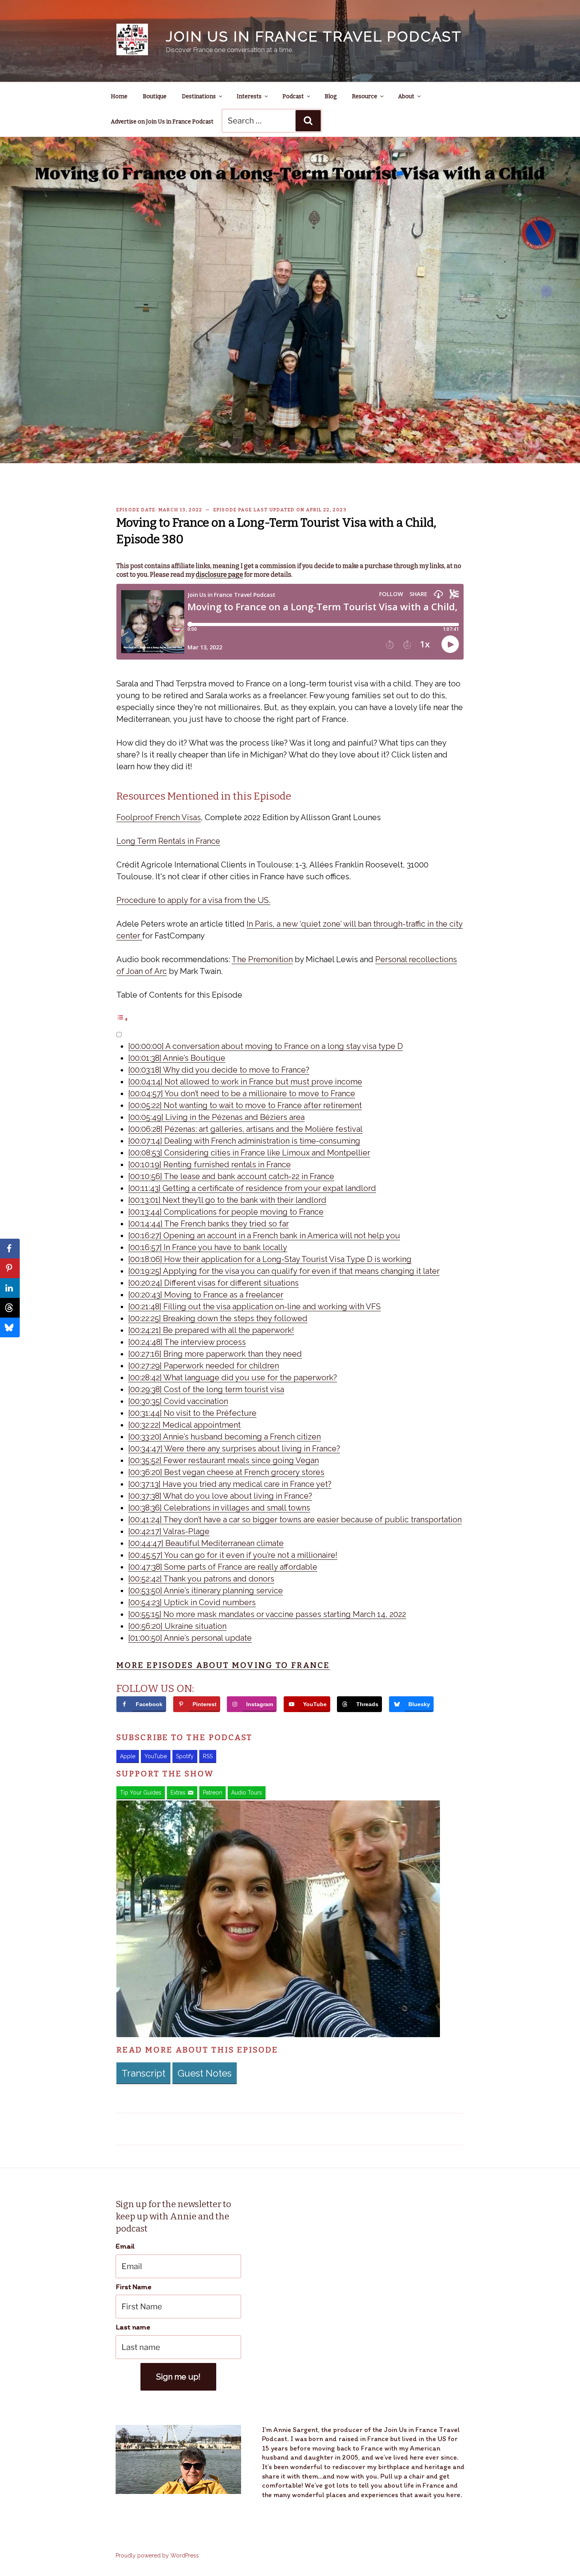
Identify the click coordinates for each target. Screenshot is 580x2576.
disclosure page (219, 575)
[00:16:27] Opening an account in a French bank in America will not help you (264, 1236)
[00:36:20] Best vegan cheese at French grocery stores (226, 1472)
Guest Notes (205, 2073)
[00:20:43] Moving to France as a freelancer (206, 1295)
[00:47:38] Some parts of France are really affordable (223, 1567)
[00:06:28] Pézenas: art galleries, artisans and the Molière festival (245, 1129)
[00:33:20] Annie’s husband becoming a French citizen (225, 1437)
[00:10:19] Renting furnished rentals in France (210, 1165)
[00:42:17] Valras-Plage (169, 1531)
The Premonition (262, 959)
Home (119, 96)
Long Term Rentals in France (168, 841)
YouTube (156, 1756)
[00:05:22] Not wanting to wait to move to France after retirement (245, 1105)
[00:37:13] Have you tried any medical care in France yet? (230, 1484)
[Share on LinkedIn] (10, 1288)
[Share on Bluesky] (10, 1327)
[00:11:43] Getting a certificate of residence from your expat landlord (252, 1188)
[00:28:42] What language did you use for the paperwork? (233, 1378)
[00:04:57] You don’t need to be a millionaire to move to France (242, 1094)
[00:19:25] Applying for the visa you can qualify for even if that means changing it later (284, 1271)
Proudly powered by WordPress (157, 2555)
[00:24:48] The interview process (187, 1342)
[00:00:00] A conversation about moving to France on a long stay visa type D (266, 1046)
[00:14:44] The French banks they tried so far (209, 1224)
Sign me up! (178, 2377)
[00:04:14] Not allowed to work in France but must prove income (245, 1082)
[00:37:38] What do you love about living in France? (220, 1496)
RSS (208, 1756)
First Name (134, 2287)
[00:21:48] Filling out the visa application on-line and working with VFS (254, 1307)
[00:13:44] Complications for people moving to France (226, 1212)
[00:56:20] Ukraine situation (177, 1626)
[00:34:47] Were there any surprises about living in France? (234, 1449)
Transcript (143, 2073)
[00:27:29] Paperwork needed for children (204, 1366)
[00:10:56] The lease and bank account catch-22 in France (231, 1176)
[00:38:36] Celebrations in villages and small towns (219, 1508)
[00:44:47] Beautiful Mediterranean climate (206, 1543)
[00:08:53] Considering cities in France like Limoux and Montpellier (249, 1153)
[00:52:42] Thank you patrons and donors (201, 1579)
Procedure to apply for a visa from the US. (193, 900)
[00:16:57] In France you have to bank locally (208, 1247)
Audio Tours (247, 1793)
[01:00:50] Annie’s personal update (190, 1638)
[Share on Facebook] (10, 1249)
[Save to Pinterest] (10, 1268)
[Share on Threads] (10, 1308)
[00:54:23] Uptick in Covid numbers (192, 1602)
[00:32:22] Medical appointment (184, 1425)
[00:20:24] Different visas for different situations (213, 1283)
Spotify (185, 1756)
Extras (178, 1793)
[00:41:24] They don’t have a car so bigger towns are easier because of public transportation (295, 1520)
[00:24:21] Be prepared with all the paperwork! (211, 1330)
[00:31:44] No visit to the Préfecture (192, 1413)
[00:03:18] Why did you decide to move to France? (219, 1070)
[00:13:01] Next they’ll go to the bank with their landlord (227, 1200)
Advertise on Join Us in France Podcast (162, 122)
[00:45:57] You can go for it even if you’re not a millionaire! (233, 1555)
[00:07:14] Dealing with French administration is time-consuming (244, 1141)
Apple (128, 1756)
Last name (133, 2327)
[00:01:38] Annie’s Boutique (177, 1058)
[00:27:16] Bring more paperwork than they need (215, 1354)
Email (125, 2246)
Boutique (155, 96)
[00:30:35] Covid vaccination (178, 1401)
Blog (331, 96)
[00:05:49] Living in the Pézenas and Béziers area (216, 1117)
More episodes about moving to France (223, 1665)
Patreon (212, 1793)
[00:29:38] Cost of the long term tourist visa (206, 1389)
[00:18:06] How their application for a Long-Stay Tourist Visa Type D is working (270, 1259)
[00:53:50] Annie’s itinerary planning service (206, 1591)
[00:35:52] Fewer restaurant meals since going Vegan (224, 1460)
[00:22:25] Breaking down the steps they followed (218, 1318)
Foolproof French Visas (159, 817)
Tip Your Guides (141, 1793)
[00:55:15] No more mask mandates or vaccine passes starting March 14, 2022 (267, 1614)
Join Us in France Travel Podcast (314, 36)
